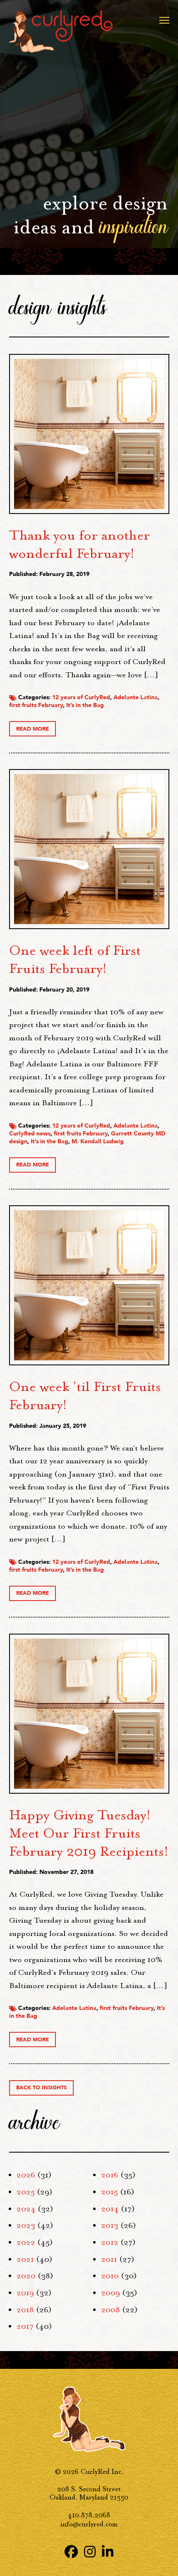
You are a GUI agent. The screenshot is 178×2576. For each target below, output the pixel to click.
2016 (110, 2175)
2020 (26, 2276)
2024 (26, 2209)
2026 (26, 2175)
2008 (111, 2310)
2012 (110, 2242)
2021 (25, 2259)
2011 (109, 2259)
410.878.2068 (89, 2515)
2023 (26, 2225)
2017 (25, 2326)
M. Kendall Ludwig (98, 1141)
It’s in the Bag (85, 705)
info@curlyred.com (89, 2524)
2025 (26, 2192)
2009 (111, 2293)
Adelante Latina (136, 697)
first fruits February (36, 705)
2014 (110, 2209)
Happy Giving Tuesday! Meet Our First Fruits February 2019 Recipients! (89, 1833)
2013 (110, 2225)
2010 (110, 2276)
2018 (25, 2310)
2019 (25, 2293)
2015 (109, 2192)
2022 (26, 2242)
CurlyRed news (30, 1134)
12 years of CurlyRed (81, 697)
